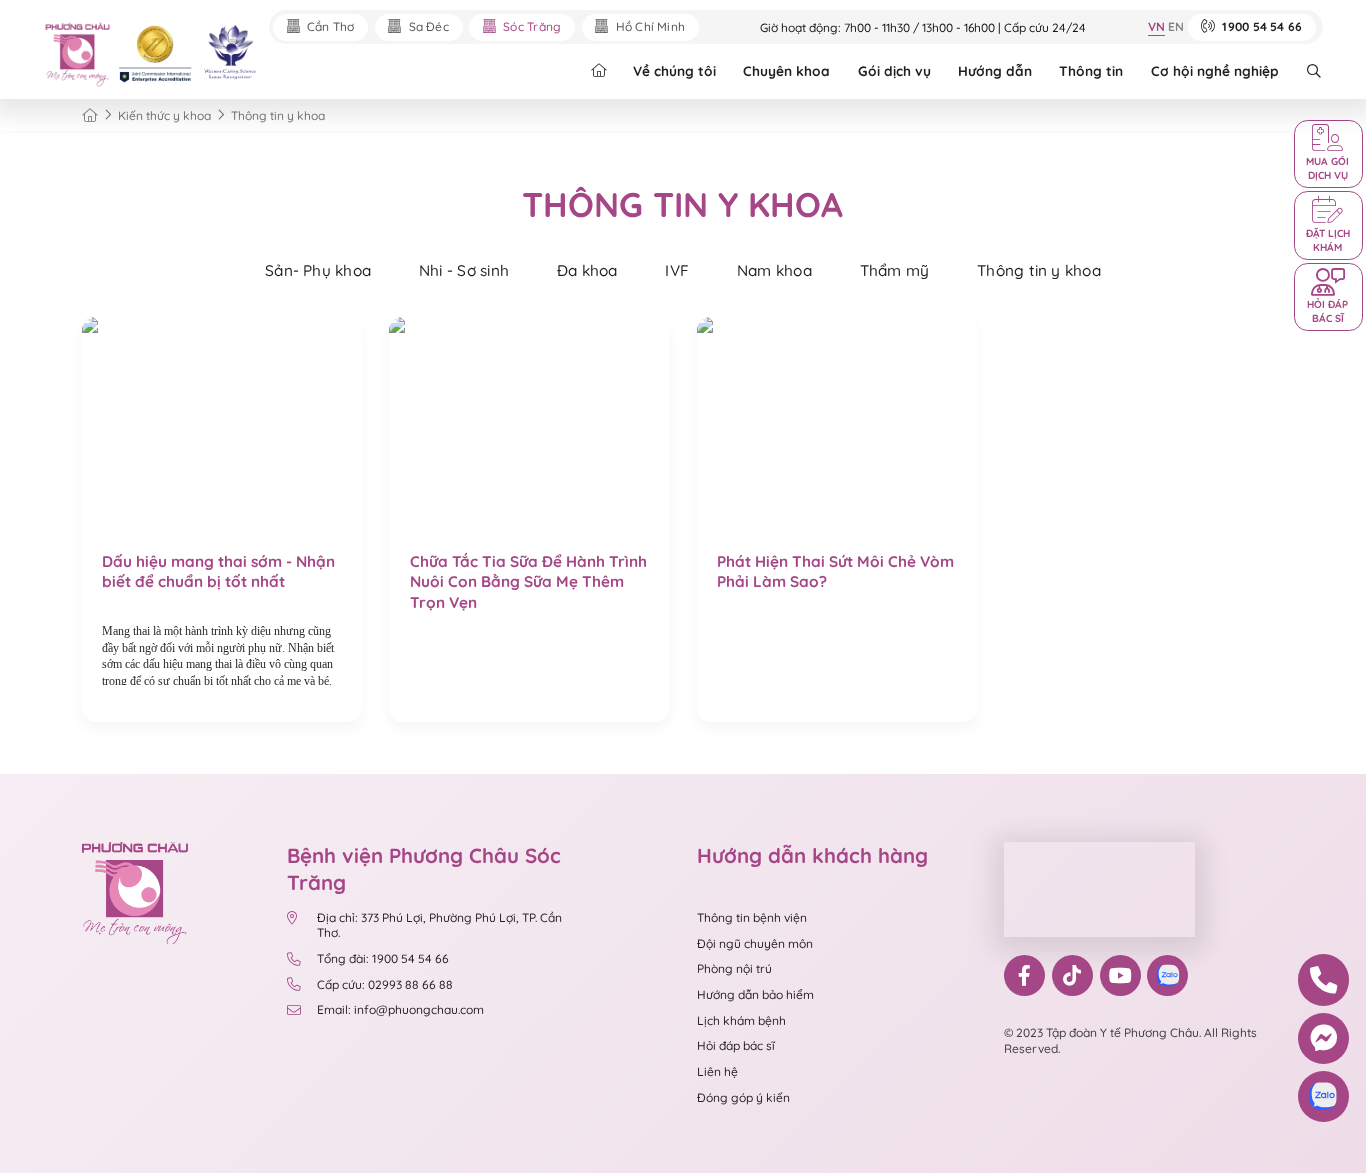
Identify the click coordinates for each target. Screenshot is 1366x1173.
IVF (677, 270)
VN (1156, 26)
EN (1176, 26)
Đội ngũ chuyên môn (755, 943)
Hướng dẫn (995, 70)
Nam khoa (774, 270)
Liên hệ (717, 1071)
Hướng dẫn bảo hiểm (755, 994)
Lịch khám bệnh (741, 1020)
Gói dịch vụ (894, 70)
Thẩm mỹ (895, 270)
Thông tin (1091, 70)
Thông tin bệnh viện (752, 917)
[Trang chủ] (89, 115)
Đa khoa (587, 270)
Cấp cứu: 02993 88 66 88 (385, 984)
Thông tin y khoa (1039, 270)
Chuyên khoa (786, 70)
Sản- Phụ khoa (318, 270)
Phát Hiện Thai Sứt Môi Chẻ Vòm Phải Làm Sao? (835, 571)
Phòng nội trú (734, 968)
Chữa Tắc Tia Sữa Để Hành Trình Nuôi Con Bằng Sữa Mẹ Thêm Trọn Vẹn (528, 582)
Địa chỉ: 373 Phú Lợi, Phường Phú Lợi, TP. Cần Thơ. (439, 925)
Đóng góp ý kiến (743, 1097)
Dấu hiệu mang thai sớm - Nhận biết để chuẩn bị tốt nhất (218, 571)
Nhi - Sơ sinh (464, 270)
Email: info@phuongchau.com (400, 1009)
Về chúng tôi (674, 70)
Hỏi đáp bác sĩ (736, 1045)
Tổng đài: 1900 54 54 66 (384, 958)
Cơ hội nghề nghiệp (1215, 70)
